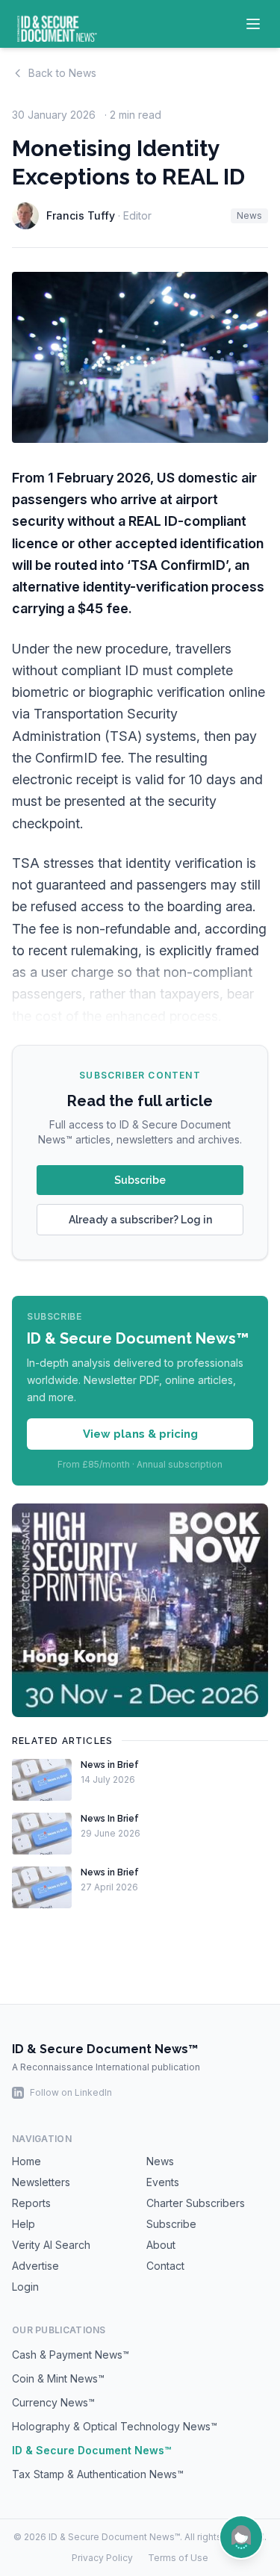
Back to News (62, 73)
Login (25, 2287)
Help (24, 2224)
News (249, 215)
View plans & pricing (140, 1434)
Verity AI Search (51, 2245)
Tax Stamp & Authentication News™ (98, 2474)
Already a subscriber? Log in (140, 1220)
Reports (31, 2203)
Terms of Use (178, 2558)
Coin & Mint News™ (58, 2378)
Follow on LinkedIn (71, 2092)
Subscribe (140, 1180)
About (161, 2245)
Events (163, 2182)
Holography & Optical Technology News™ (115, 2426)
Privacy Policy (102, 2558)
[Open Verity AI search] (241, 2537)
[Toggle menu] (253, 24)
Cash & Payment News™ (71, 2355)
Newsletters (41, 2182)
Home (27, 2161)
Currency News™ (53, 2402)
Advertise (35, 2266)
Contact (165, 2266)
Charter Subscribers (196, 2203)
